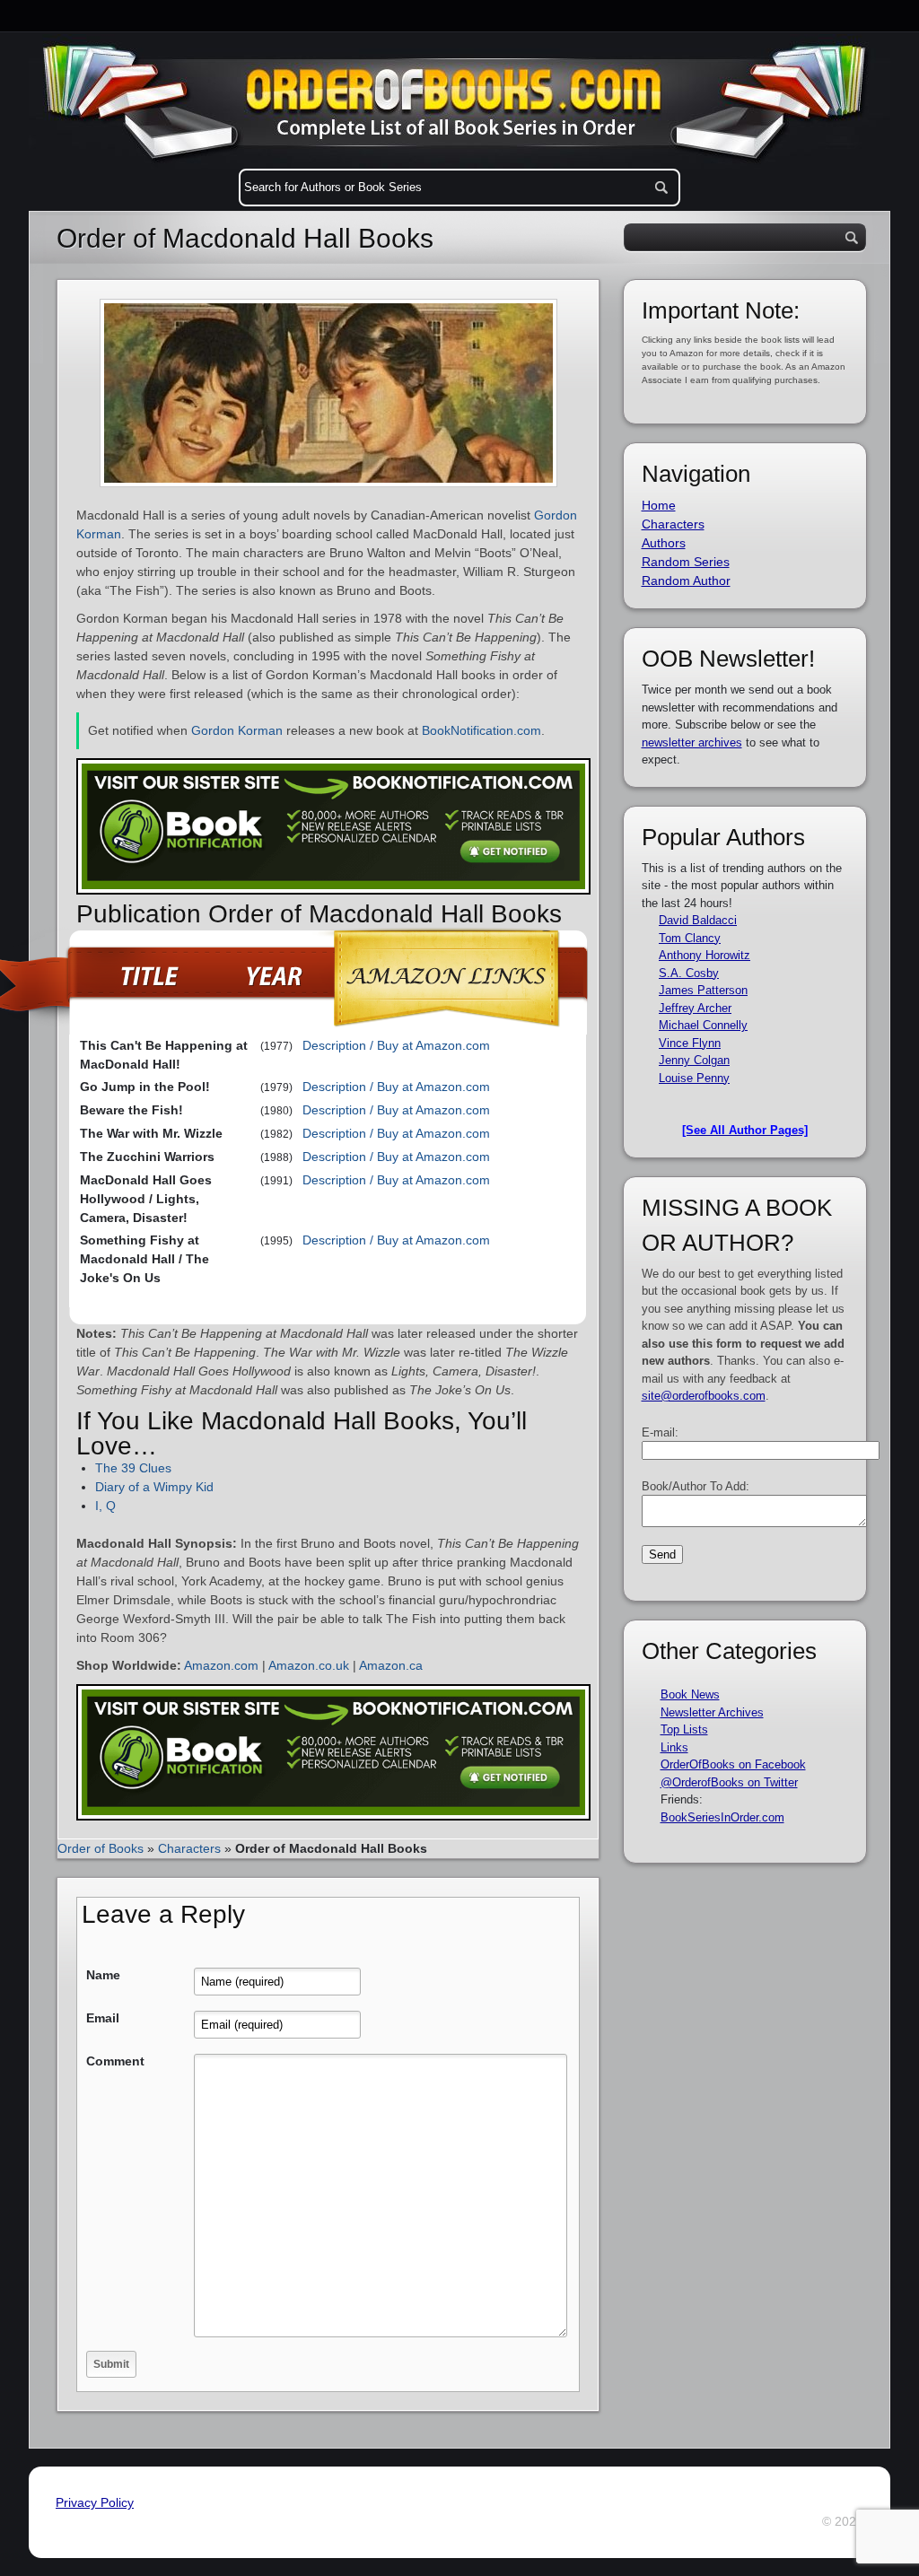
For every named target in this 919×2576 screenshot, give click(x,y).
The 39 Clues (133, 1468)
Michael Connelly (703, 1025)
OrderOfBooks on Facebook (733, 1764)
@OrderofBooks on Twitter (729, 1782)
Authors (664, 543)
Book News (690, 1694)
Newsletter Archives (712, 1712)
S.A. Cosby (689, 973)
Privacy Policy (95, 2502)
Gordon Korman (237, 730)
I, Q (105, 1506)
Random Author (686, 581)
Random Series (686, 562)
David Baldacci (698, 920)
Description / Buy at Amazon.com (396, 1045)
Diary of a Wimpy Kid (154, 1487)
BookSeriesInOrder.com (722, 1817)
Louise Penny (694, 1078)
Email (103, 2018)
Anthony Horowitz (705, 955)
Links (674, 1747)
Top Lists (684, 1729)
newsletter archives (692, 742)
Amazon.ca (391, 1665)
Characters (189, 1848)
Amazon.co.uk (309, 1665)
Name (103, 1975)
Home (659, 505)
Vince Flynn (690, 1043)
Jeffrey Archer (695, 1008)
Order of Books (101, 1848)
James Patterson (703, 990)
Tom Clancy (690, 938)
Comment (115, 2061)
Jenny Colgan (694, 1060)
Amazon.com (221, 1665)
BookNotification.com (481, 730)
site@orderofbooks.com (704, 1396)
